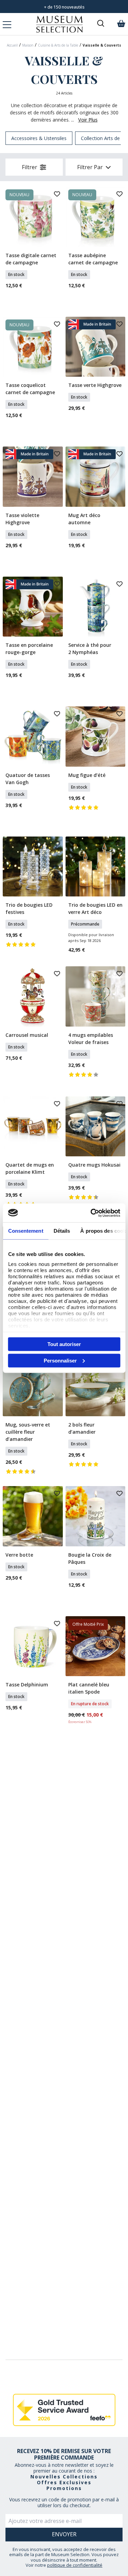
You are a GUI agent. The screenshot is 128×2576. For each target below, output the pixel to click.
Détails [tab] (62, 1231)
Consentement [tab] (25, 1231)
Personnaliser (60, 1360)
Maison (28, 45)
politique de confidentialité (75, 2565)
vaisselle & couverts (102, 45)
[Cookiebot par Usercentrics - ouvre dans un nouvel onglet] (91, 1213)
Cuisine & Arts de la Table (58, 45)
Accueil (12, 45)
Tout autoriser (64, 1344)
